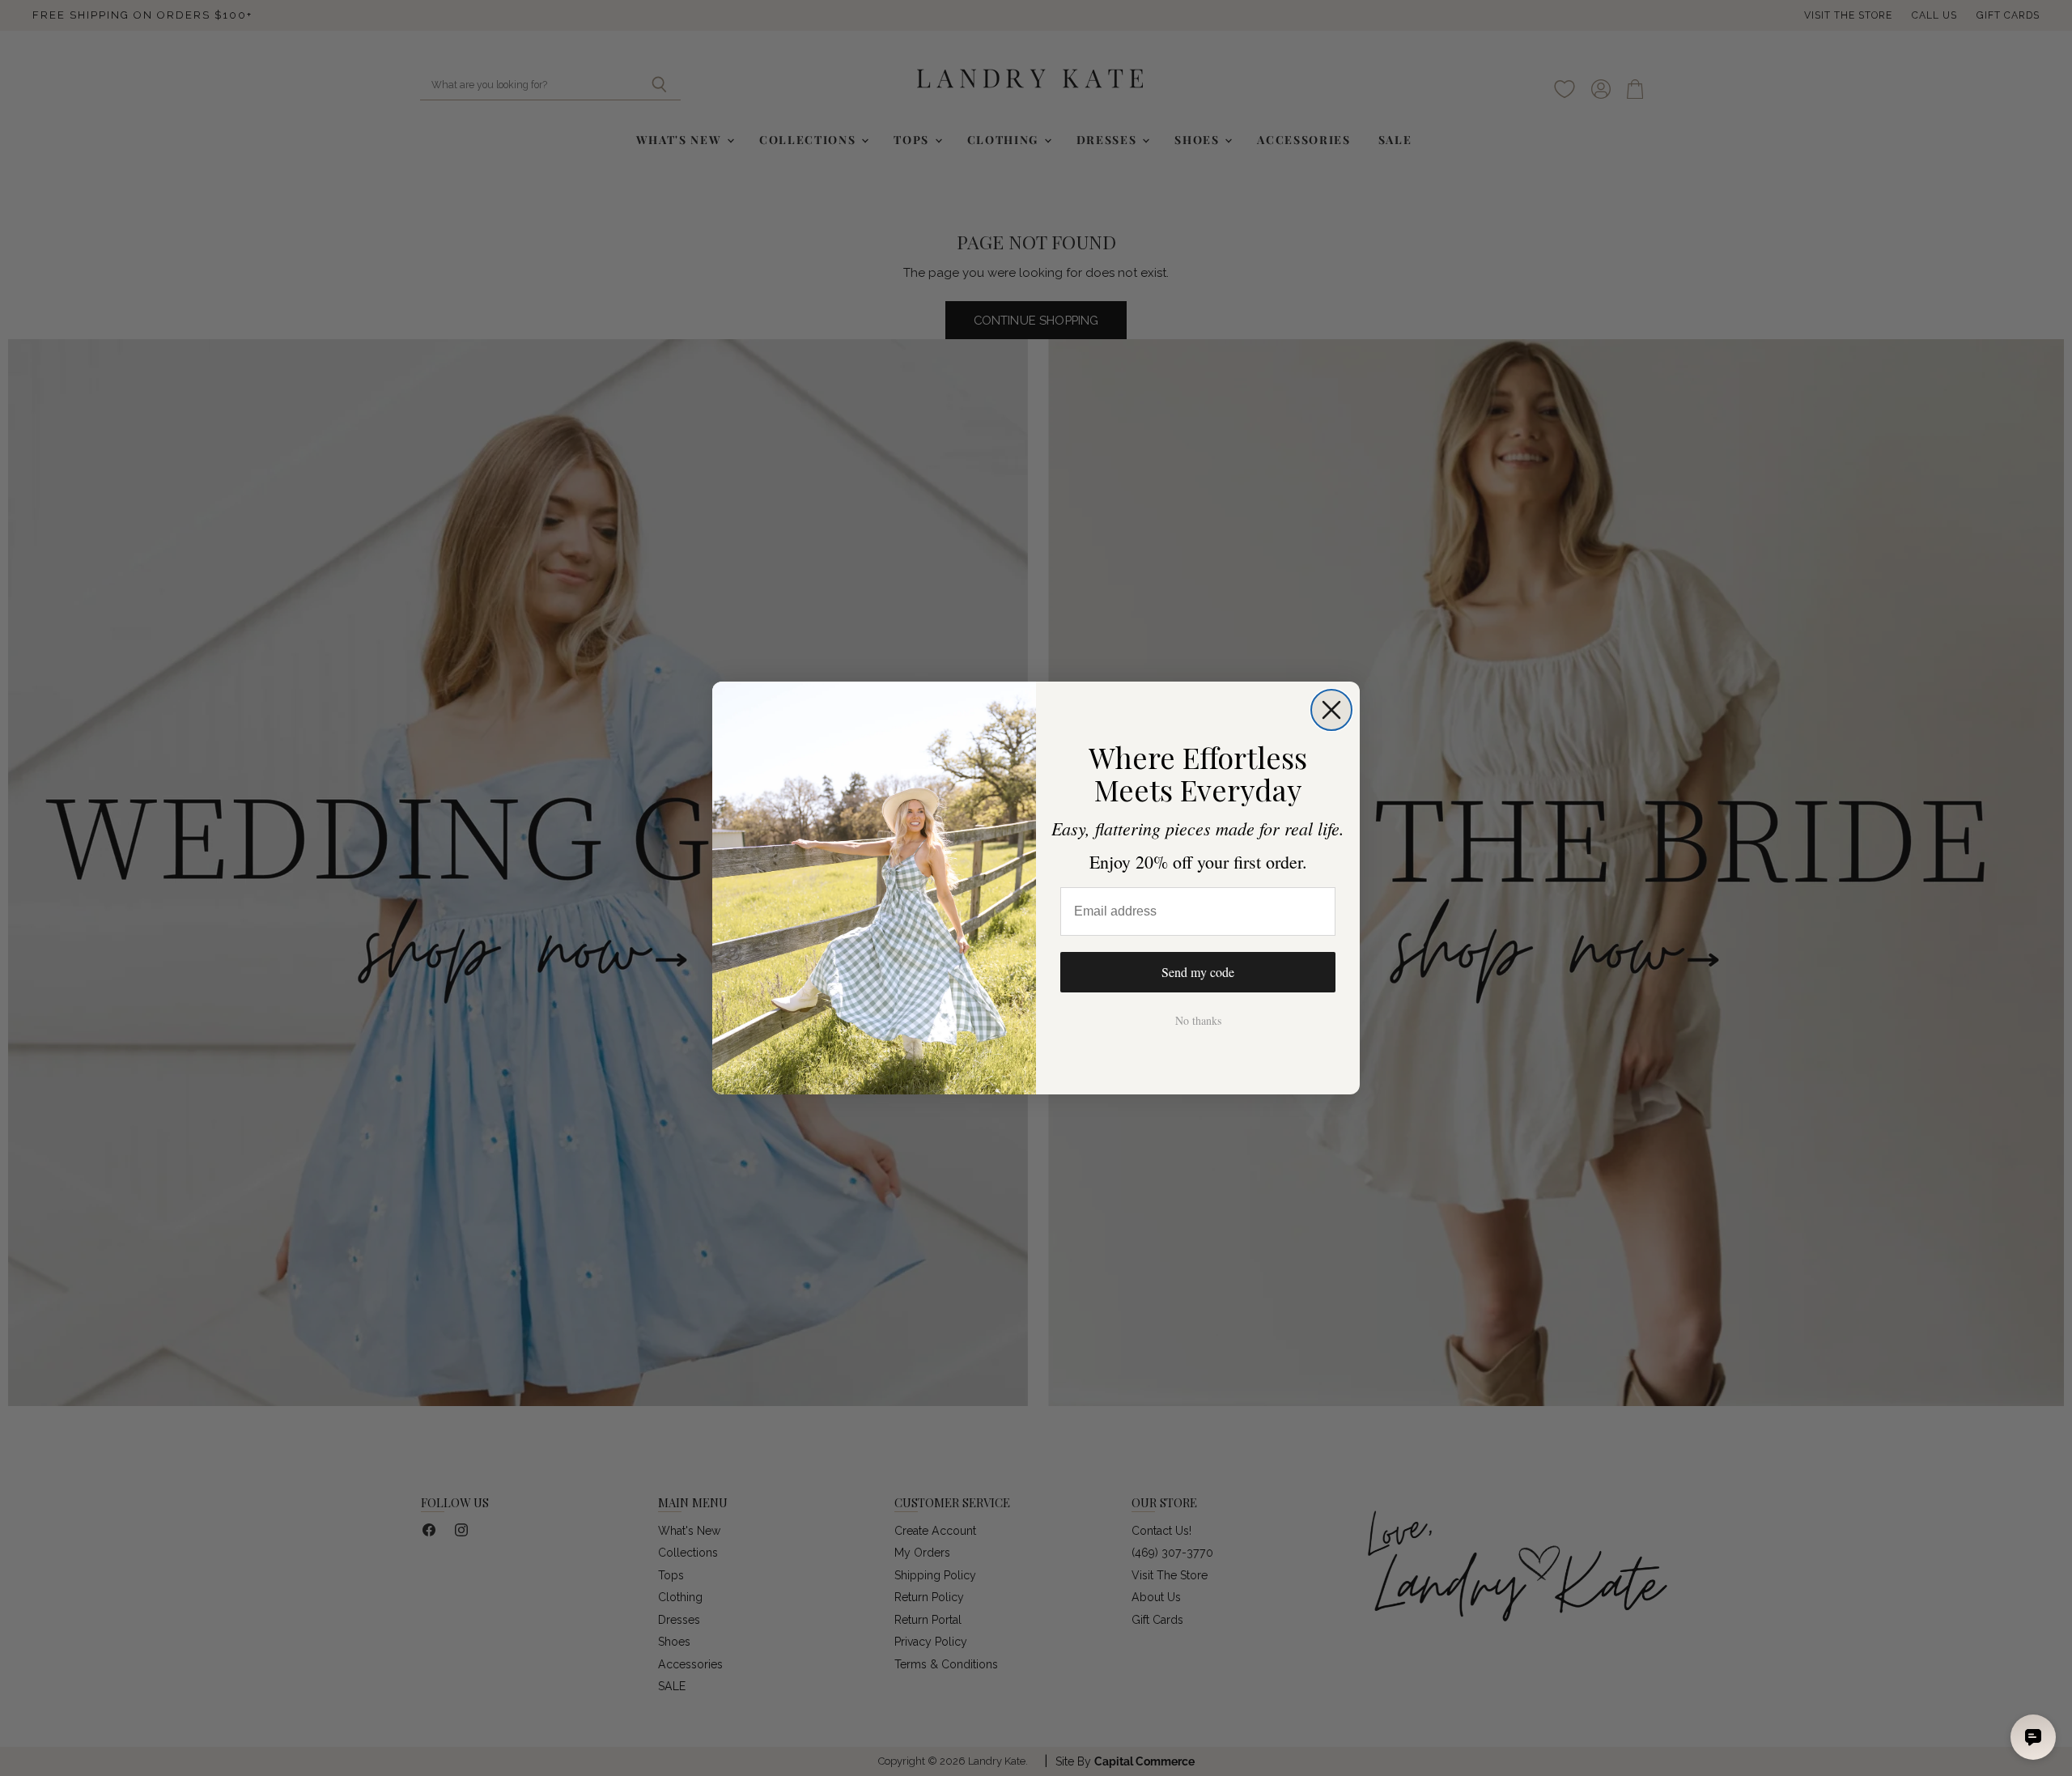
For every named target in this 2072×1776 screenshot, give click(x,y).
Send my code (1198, 972)
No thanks (1198, 1020)
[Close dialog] (1331, 710)
